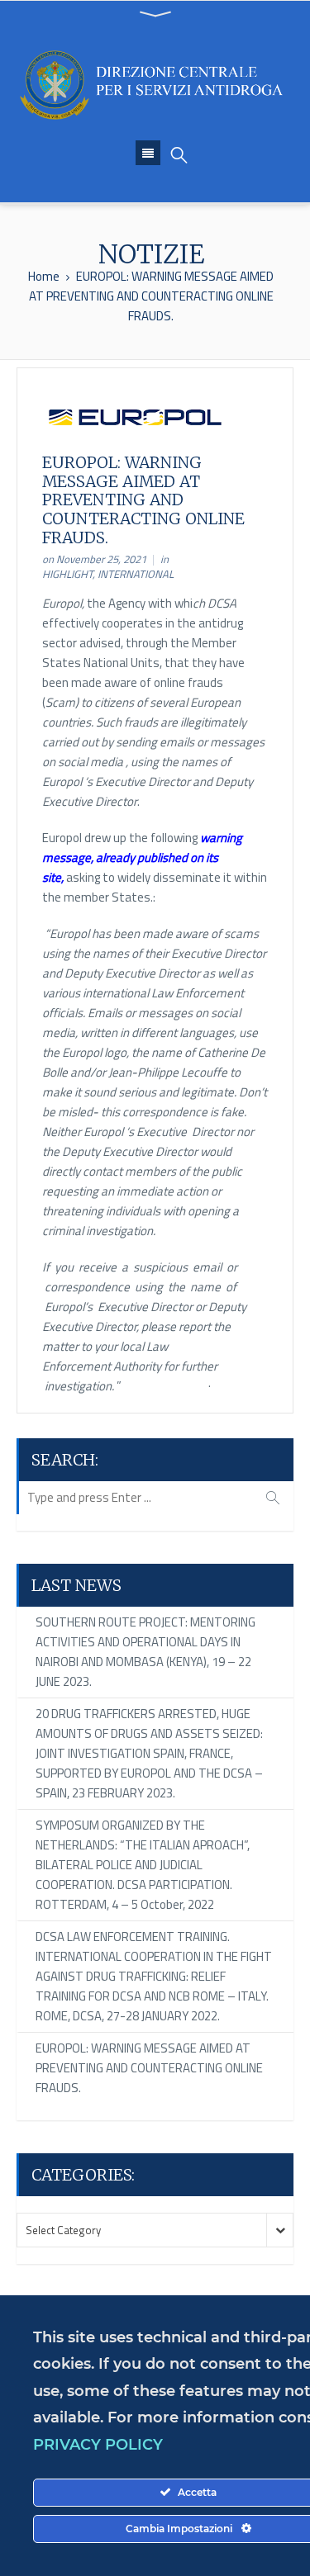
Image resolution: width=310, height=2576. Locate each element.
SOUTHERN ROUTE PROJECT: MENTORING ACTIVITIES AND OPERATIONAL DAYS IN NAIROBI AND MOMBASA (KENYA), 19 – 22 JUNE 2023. (145, 1652)
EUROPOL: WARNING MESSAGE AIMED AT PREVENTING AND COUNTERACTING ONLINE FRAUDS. (149, 2068)
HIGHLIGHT (67, 574)
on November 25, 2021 (94, 559)
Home (44, 276)
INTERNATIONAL (136, 574)
